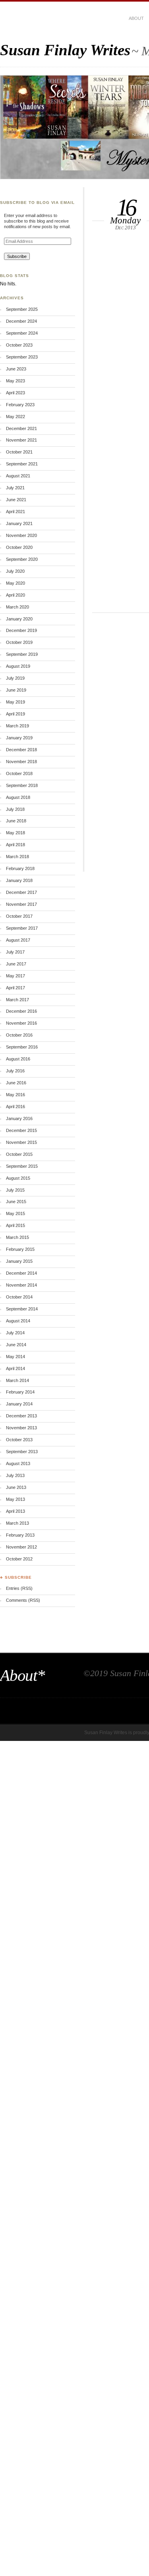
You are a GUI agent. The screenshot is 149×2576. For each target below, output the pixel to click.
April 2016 (15, 1107)
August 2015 (18, 1178)
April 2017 (15, 988)
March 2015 (17, 1237)
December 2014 (21, 1273)
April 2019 (15, 714)
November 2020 (21, 535)
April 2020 (15, 595)
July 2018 (15, 809)
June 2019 (16, 690)
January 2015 (19, 1261)
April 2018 (15, 845)
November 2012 (21, 1547)
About (136, 18)
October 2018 (19, 773)
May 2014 (15, 1357)
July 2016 (15, 1071)
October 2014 (19, 1297)
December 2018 (21, 750)
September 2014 (22, 1309)
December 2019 (21, 630)
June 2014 (16, 1345)
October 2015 (19, 1154)
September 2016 (22, 1047)
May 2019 (15, 702)
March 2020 (17, 607)
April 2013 (15, 1511)
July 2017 (15, 952)
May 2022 (15, 417)
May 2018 (15, 833)
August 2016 (18, 1059)
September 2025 (22, 309)
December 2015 (21, 1130)
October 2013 (19, 1440)
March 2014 (17, 1380)
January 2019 (19, 738)
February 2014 (20, 1392)
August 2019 (18, 666)
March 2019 (17, 726)
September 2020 (22, 559)
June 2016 (16, 1083)
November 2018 (21, 762)
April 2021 (15, 512)
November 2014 (21, 1285)
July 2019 (15, 678)
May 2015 (15, 1213)
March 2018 (17, 857)
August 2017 (18, 940)
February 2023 (20, 405)
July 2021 (15, 488)
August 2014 (18, 1321)
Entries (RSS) (19, 1588)
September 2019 (22, 654)
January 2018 (19, 880)
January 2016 (19, 1118)
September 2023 (22, 357)
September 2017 (22, 928)
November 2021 (21, 440)
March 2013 (17, 1523)
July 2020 (15, 571)
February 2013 (20, 1535)
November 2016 (21, 1023)
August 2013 (18, 1463)
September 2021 (22, 464)
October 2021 (19, 452)
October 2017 (19, 916)
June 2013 (16, 1487)
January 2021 (19, 523)
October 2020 (19, 547)
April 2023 (15, 393)
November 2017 (21, 904)
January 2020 (19, 619)
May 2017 (15, 976)
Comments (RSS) (23, 1600)
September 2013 (22, 1452)
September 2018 (22, 785)
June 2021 (16, 500)
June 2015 (16, 1202)
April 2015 (15, 1225)
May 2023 (15, 381)
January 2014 (19, 1404)
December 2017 (21, 892)
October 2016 (19, 1035)
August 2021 (18, 476)
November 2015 (21, 1142)
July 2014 (15, 1333)
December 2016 (21, 1011)
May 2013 (15, 1499)
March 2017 (17, 1000)
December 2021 (21, 428)
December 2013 (21, 1416)
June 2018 (16, 821)
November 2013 (21, 1428)
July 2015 (15, 1190)
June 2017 (16, 964)
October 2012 (19, 1559)
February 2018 (20, 868)
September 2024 (22, 333)
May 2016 (15, 1095)
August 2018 (18, 797)
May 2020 (15, 583)
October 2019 (19, 642)
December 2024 (21, 321)
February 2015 (20, 1249)
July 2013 (15, 1475)
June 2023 (16, 369)
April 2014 (15, 1368)
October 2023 (19, 345)
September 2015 (22, 1166)
